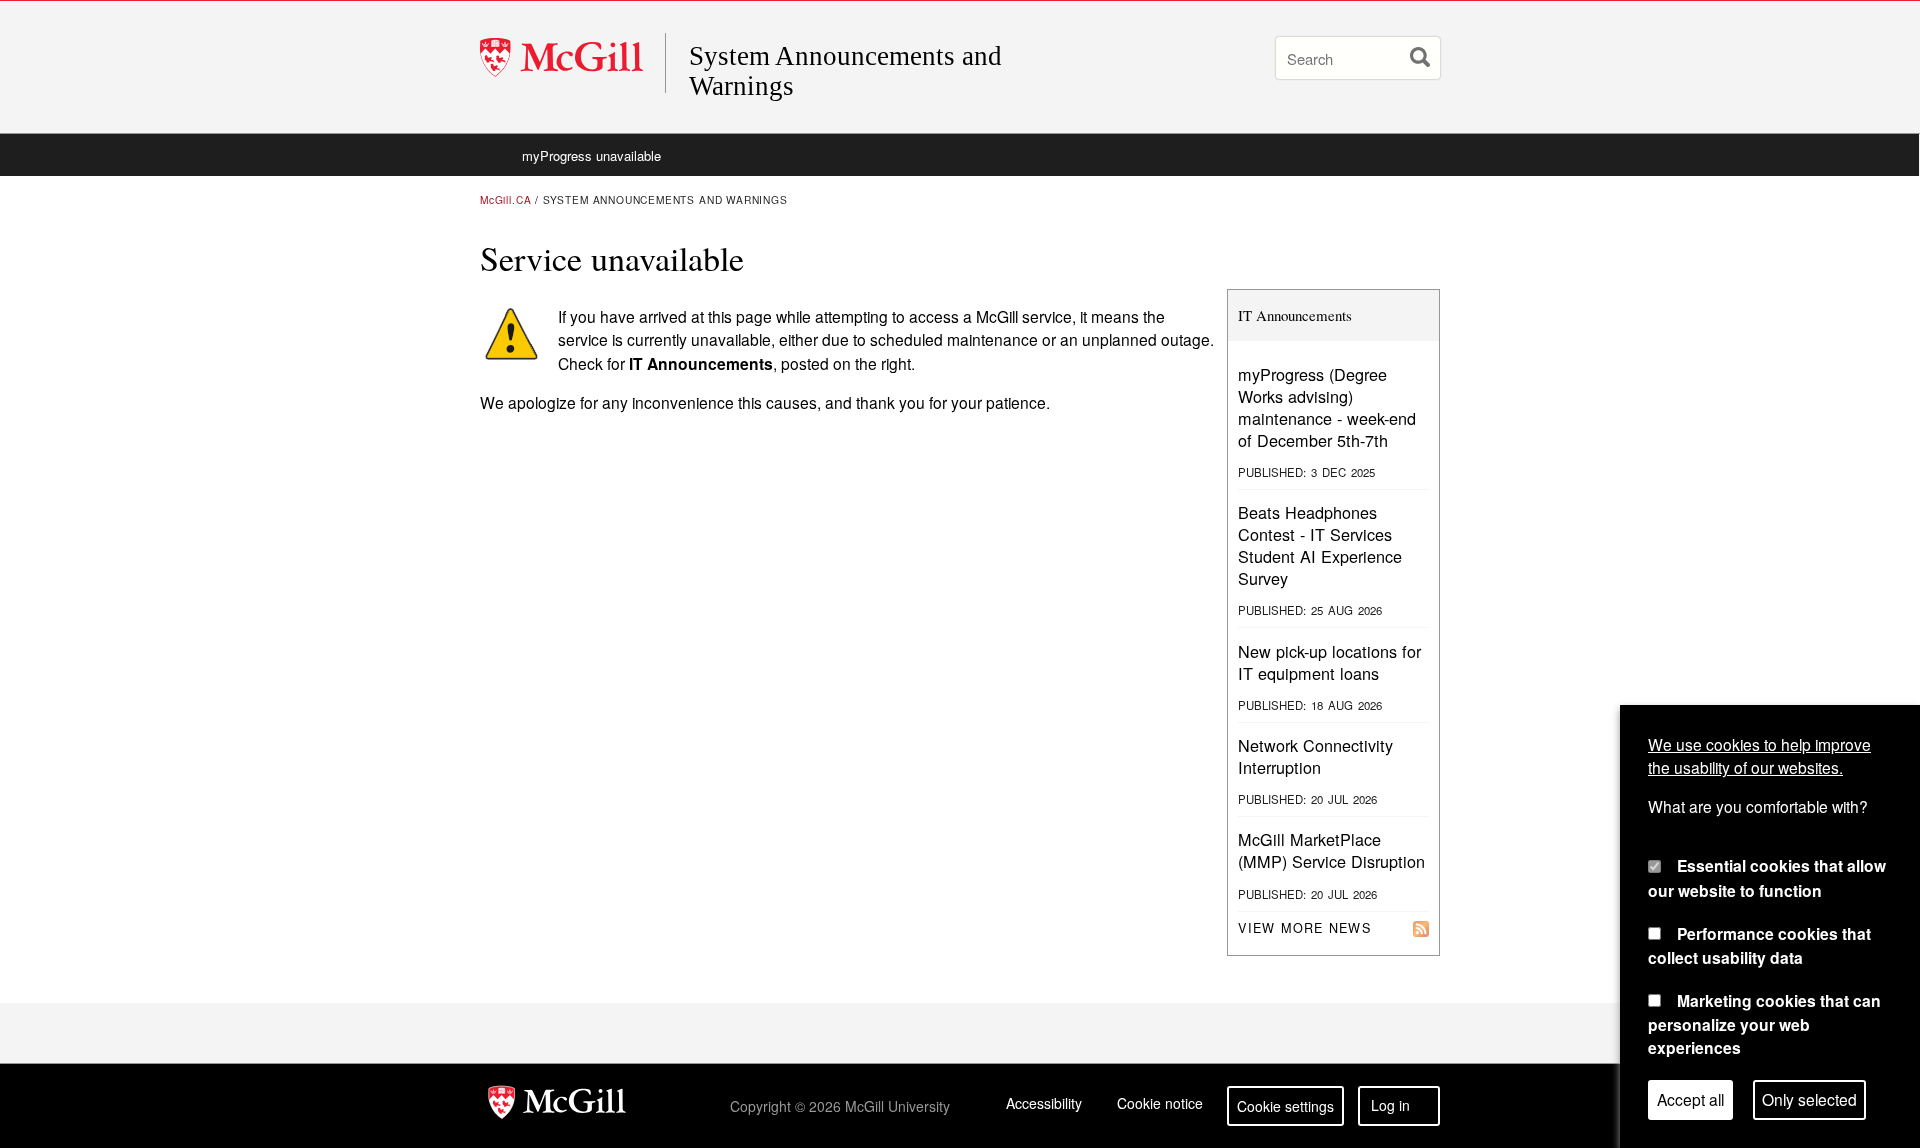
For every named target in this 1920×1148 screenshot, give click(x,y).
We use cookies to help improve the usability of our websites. (1759, 756)
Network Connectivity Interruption (1315, 756)
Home (496, 155)
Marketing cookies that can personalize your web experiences (1764, 1024)
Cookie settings (1285, 1106)
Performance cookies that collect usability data (1759, 945)
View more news (1304, 927)
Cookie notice (1160, 1103)
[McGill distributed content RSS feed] (1421, 927)
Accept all (1690, 1100)
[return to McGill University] (557, 1106)
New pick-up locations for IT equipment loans (1329, 662)
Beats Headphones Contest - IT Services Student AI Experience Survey (1320, 545)
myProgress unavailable (591, 155)
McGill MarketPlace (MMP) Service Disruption (1331, 850)
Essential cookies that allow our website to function (1767, 878)
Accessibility (1044, 1103)
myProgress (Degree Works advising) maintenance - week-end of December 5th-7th (1327, 407)
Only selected (1809, 1100)
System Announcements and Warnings (845, 71)
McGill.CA (505, 199)
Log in (1390, 1105)
